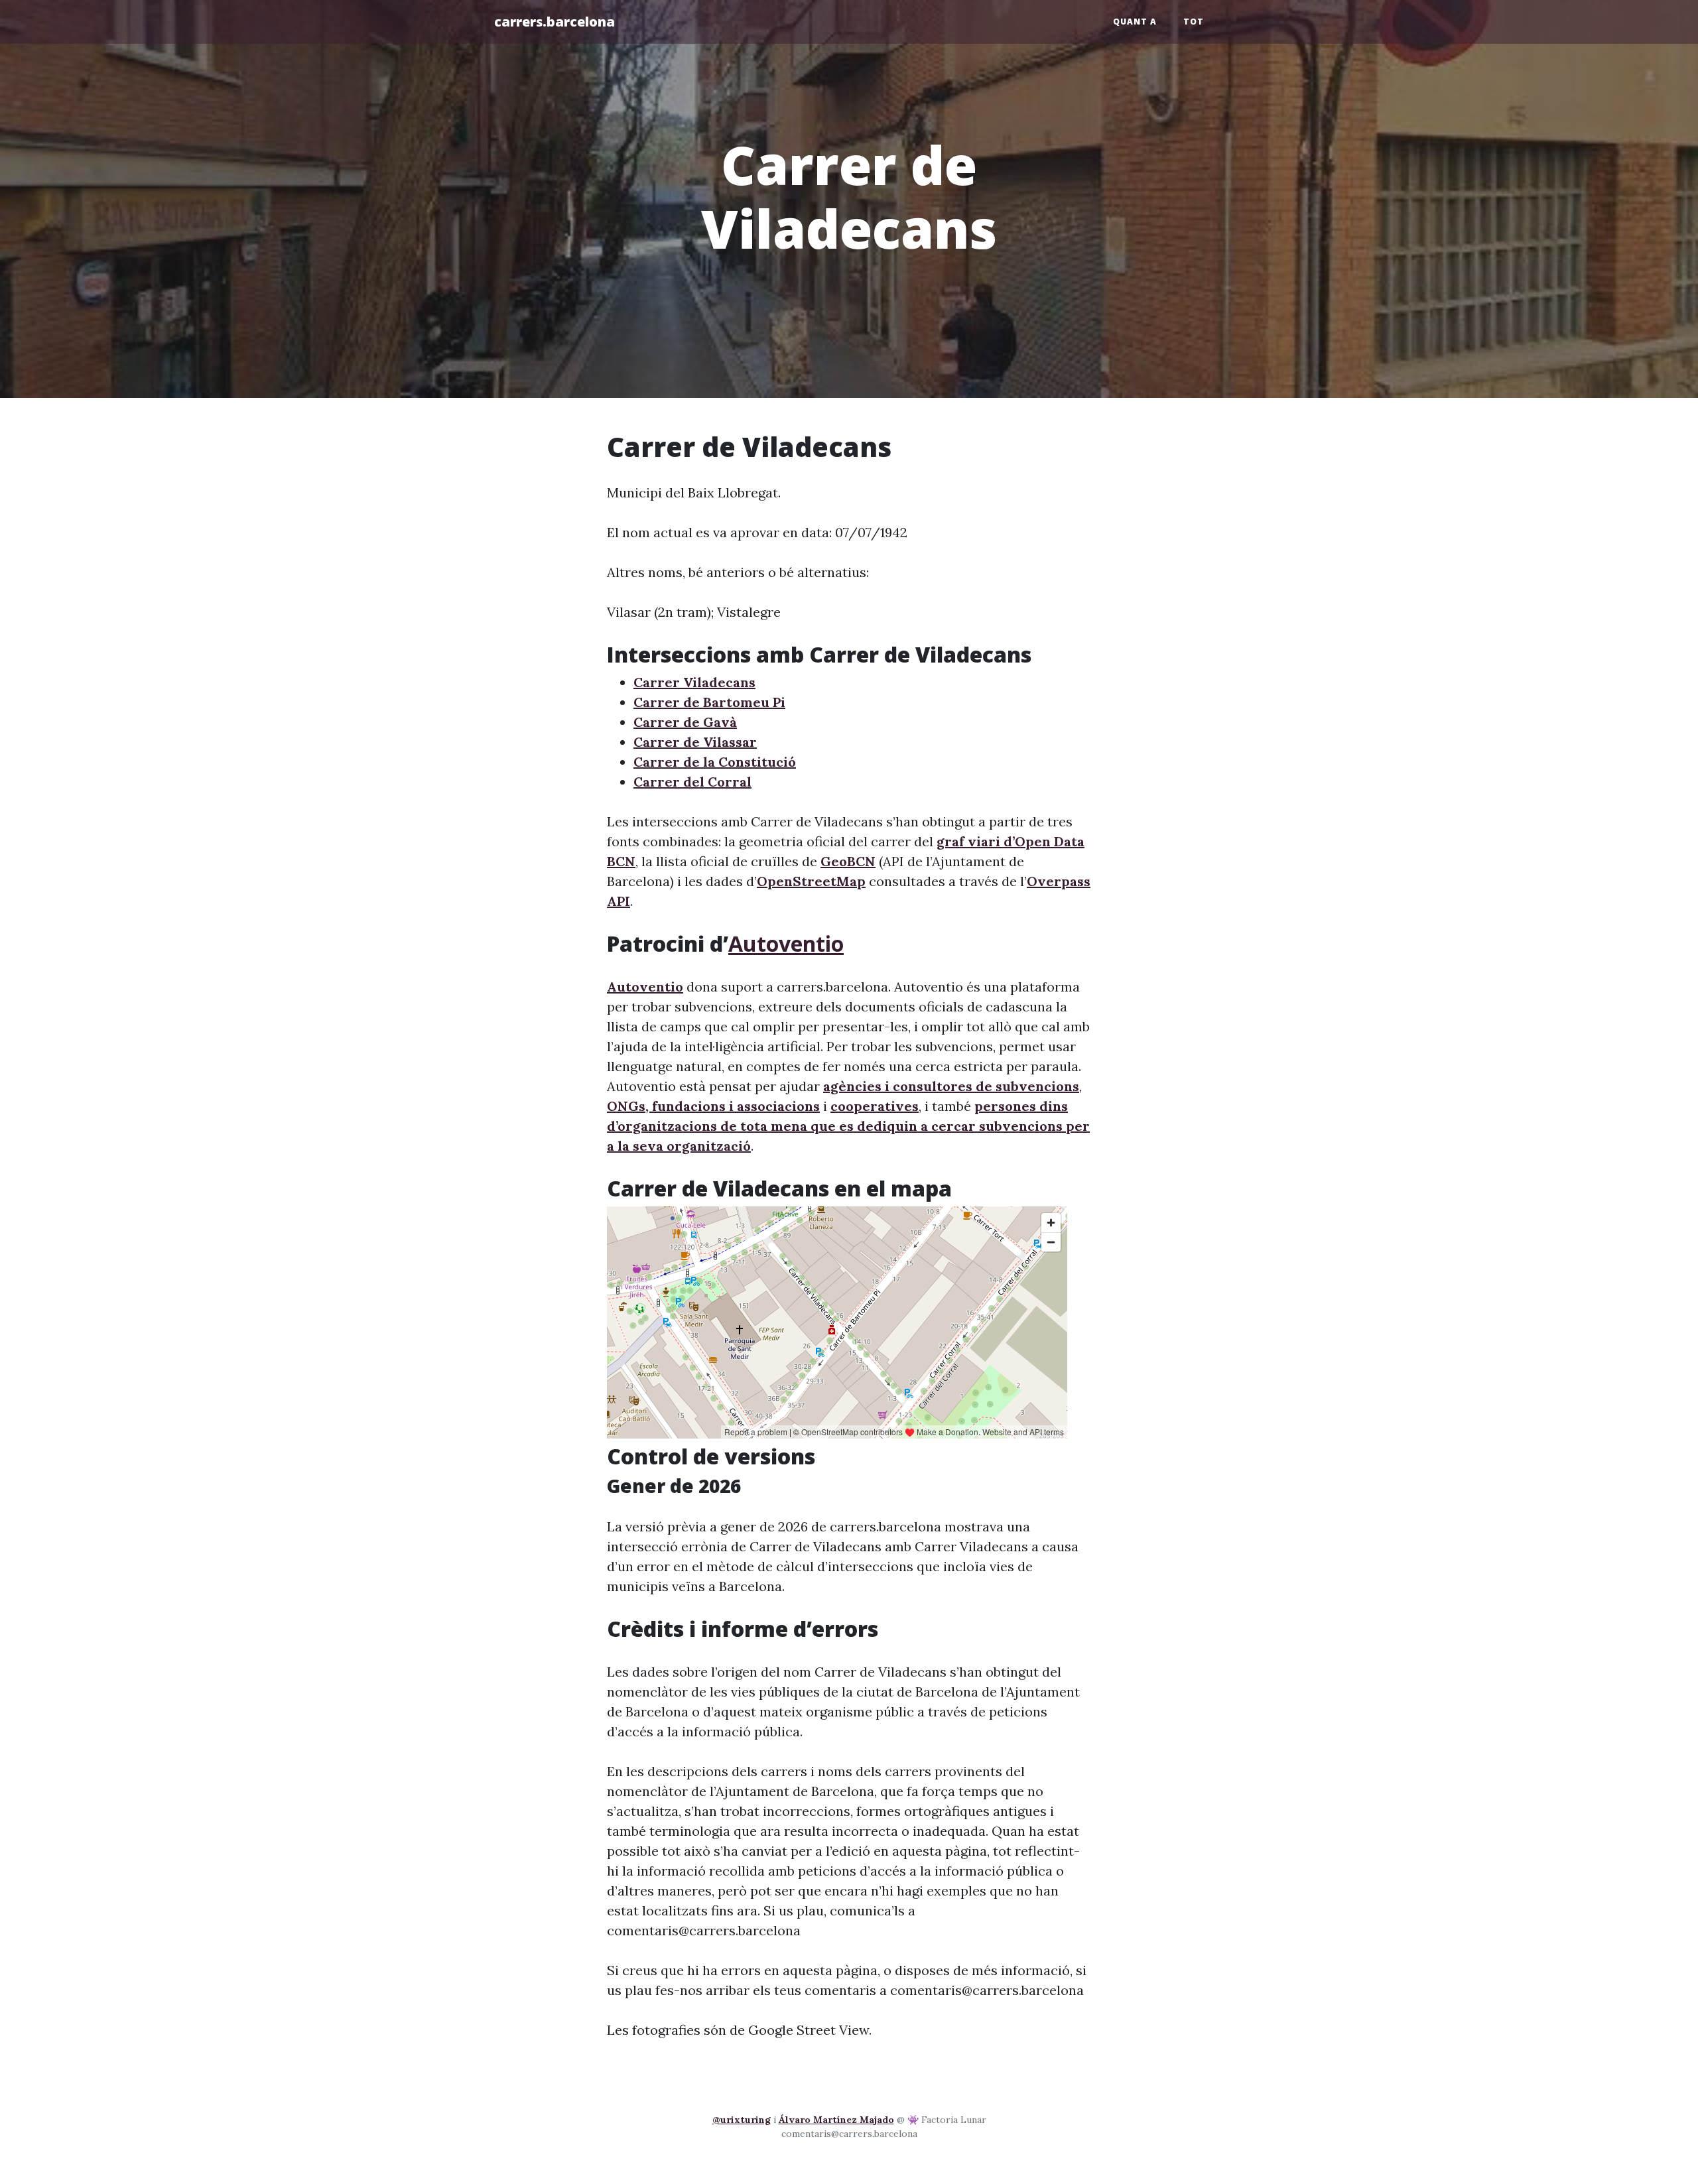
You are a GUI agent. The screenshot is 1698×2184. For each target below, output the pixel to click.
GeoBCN (848, 861)
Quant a (1135, 22)
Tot (1194, 22)
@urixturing (742, 2120)
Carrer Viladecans (694, 682)
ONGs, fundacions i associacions (713, 1106)
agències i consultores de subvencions (951, 1086)
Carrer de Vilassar (695, 742)
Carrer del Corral (692, 782)
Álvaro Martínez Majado (836, 2120)
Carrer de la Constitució (715, 762)
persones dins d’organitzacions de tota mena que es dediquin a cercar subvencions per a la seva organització (848, 1126)
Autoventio (786, 943)
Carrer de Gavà (685, 722)
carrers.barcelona (555, 22)
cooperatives (875, 1106)
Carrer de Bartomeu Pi (709, 702)
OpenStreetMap (811, 881)
